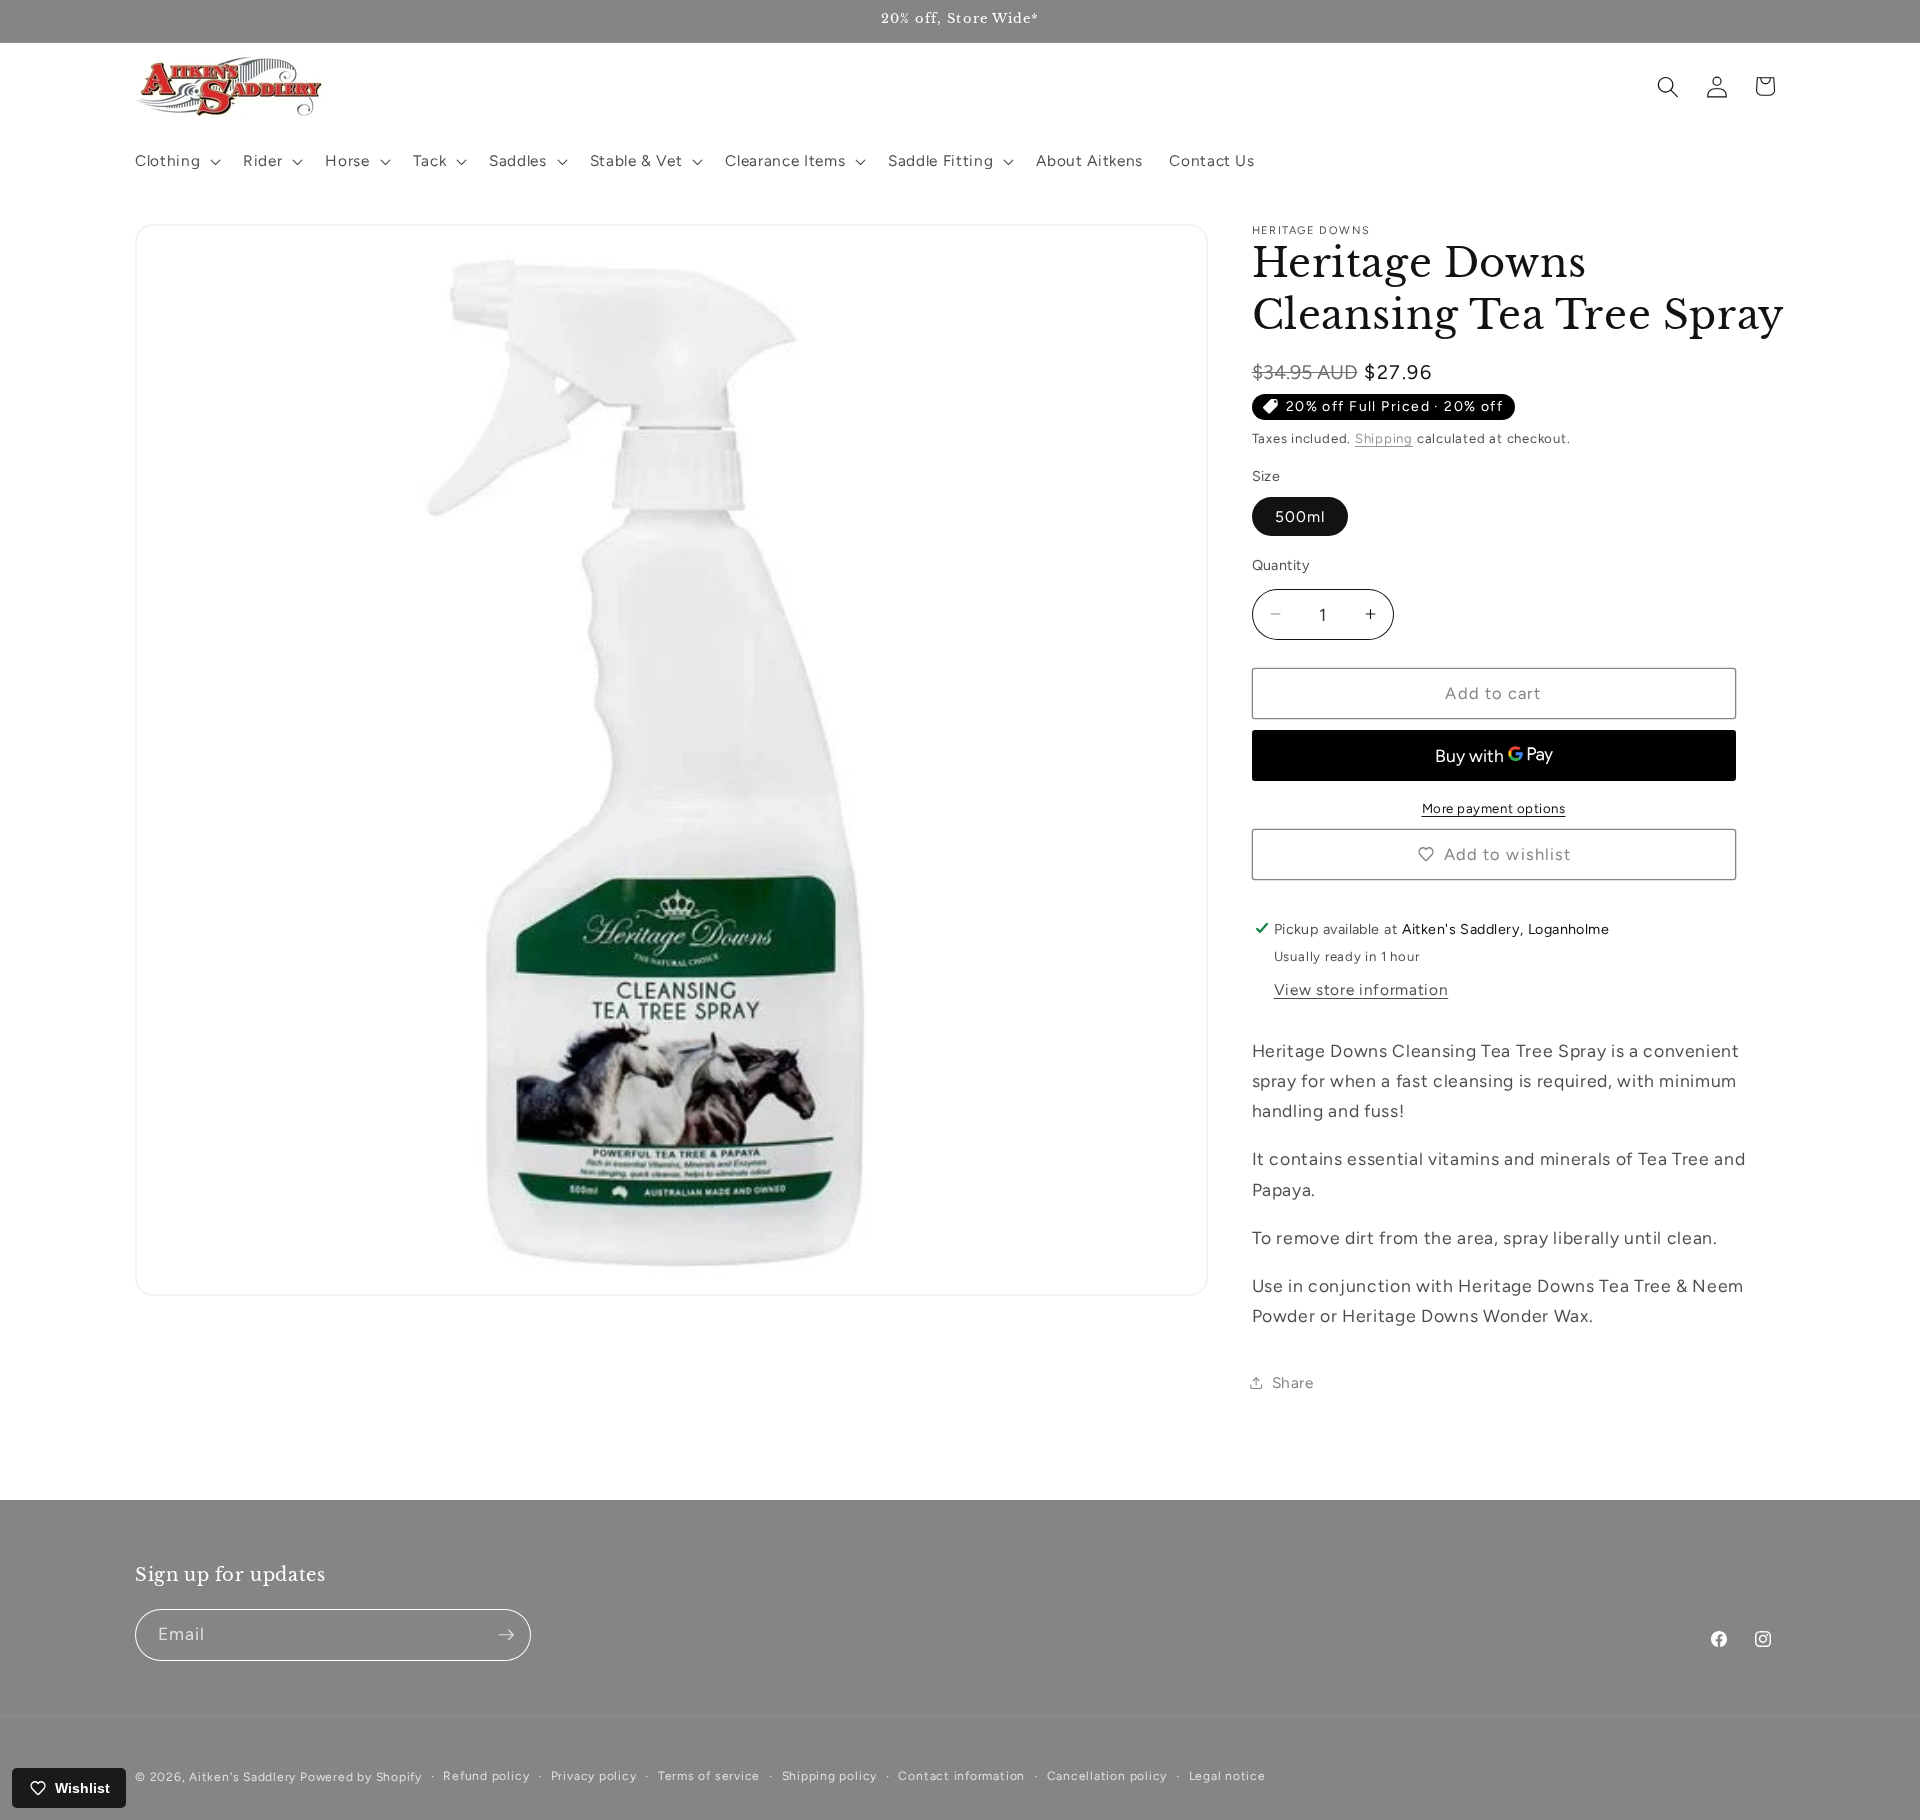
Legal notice (1227, 1776)
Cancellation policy (1107, 1776)
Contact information (961, 1776)
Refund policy (486, 1776)
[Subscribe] (506, 1635)
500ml (1300, 515)
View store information (1361, 989)
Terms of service (709, 1776)
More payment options (1494, 807)
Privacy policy (594, 1776)
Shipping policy (830, 1776)
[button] (176, 161)
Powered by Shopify (361, 1777)
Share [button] (1293, 1381)
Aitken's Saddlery (242, 1777)
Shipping (1384, 438)
